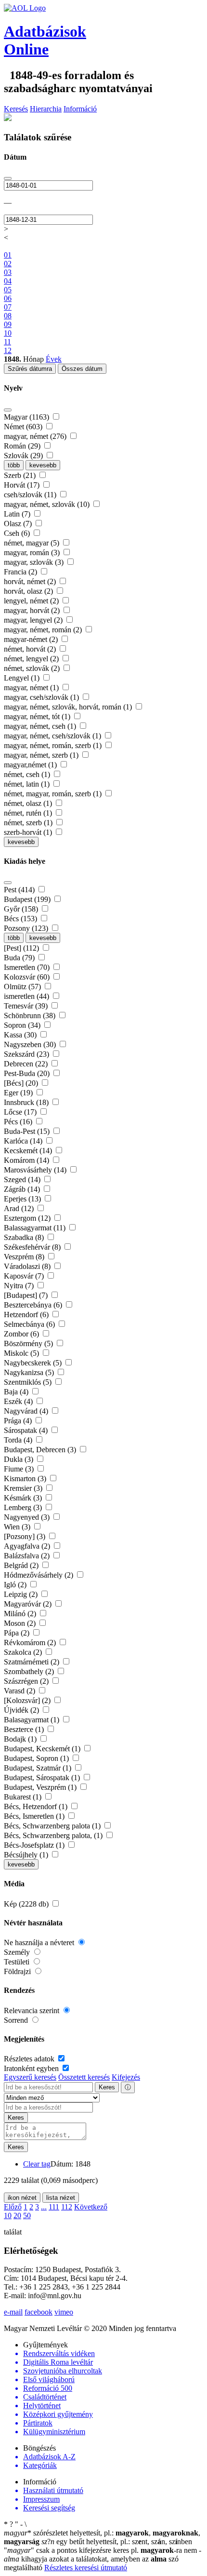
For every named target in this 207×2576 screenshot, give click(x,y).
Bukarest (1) (24, 1797)
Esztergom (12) (28, 1218)
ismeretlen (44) (27, 996)
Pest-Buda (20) (28, 1073)
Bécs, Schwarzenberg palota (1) (53, 1826)
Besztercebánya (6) (34, 1305)
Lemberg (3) (24, 1507)
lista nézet (61, 2198)
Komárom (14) (27, 1160)
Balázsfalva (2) (28, 1556)
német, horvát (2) (31, 649)
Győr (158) (22, 909)
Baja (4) (17, 1392)
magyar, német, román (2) (44, 630)
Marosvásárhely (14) (36, 1170)
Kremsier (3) (24, 1488)
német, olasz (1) (29, 803)
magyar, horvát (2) (33, 610)
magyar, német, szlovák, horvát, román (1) (69, 707)
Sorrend (17, 2020)
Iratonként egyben (32, 2068)
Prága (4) (19, 1421)
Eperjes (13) (23, 1199)
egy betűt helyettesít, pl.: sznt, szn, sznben (117, 2542)
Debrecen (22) (27, 1064)
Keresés (16, 109)
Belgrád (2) (22, 1565)
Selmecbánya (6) (30, 1324)
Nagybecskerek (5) (34, 1363)
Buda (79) (20, 958)
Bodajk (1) (21, 1739)
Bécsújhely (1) (27, 1855)
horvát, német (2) (31, 581)
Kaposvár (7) (25, 1276)
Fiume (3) (20, 1469)
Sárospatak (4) (27, 1430)
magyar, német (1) (32, 688)
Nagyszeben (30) (31, 1044)
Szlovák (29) (24, 456)
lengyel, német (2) (32, 601)
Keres (107, 2087)
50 (27, 2215)
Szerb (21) (21, 475)
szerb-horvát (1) (29, 832)
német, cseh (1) (28, 774)
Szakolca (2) (24, 1652)
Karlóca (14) (24, 1141)
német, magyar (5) (32, 543)
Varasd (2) (20, 1691)
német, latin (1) (28, 784)
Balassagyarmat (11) (36, 1228)
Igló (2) (16, 1585)
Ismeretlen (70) (28, 967)
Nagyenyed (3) (28, 1517)
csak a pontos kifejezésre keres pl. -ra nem (101, 2550)
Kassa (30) (21, 1035)
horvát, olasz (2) (29, 591)
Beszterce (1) (25, 1729)
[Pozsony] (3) (26, 1536)
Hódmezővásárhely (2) (39, 1575)
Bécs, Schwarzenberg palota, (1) (54, 1835)
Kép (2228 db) (27, 1904)
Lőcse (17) (21, 1112)
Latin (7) (18, 514)
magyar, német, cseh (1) (41, 726)
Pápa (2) (18, 1633)
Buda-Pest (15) (28, 1131)
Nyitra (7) (20, 1286)
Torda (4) (19, 1440)
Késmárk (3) (24, 1498)
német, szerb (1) (29, 823)
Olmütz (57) (23, 987)
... (44, 2207)
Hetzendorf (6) (27, 1315)
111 (54, 2207)
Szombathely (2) (30, 1671)
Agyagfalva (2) (28, 1546)
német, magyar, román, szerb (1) (54, 794)
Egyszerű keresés (30, 2077)
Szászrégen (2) (27, 1681)
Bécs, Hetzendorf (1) (37, 1806)
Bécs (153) (21, 919)
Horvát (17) (23, 485)
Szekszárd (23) (27, 1054)
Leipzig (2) (22, 1594)
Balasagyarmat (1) (32, 1720)
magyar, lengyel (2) (34, 620)
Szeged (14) (23, 1179)
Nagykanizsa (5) (30, 1372)
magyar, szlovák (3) (35, 562)
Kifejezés (126, 2077)
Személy (18, 1952)
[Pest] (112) (22, 948)
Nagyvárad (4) (27, 1411)
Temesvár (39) (27, 1006)
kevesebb (43, 465)
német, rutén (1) (29, 813)
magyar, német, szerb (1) (42, 755)
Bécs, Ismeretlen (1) (35, 1816)
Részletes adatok (30, 2059)
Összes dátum (82, 369)
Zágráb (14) (23, 1189)
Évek (54, 359)
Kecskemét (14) (29, 1151)
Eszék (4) (19, 1401)
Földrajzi (18, 1971)
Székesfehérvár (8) (33, 1247)
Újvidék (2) (22, 1710)
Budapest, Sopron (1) (37, 1758)
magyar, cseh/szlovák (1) (42, 697)
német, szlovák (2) (33, 668)
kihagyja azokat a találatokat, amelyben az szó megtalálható (103, 2559)
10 (8, 2215)
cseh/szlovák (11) (31, 495)
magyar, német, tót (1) (38, 716)
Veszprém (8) (25, 1257)
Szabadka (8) (25, 1237)
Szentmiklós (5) (29, 1382)
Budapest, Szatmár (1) (39, 1768)
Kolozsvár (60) (28, 977)
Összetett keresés (84, 2077)
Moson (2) (21, 1623)
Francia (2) (21, 572)
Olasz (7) (19, 524)
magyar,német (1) (31, 765)
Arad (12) (20, 1208)
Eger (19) (19, 1093)
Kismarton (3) (26, 1479)
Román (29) (23, 446)
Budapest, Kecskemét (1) (43, 1749)
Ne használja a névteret (40, 1942)
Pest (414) (20, 890)
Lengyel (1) (23, 678)
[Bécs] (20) (22, 1083)
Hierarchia (46, 109)
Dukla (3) (19, 1459)
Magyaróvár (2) (29, 1604)
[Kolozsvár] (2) (28, 1700)
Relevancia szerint (32, 2010)
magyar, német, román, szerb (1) (54, 745)
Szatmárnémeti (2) (32, 1662)
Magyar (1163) (27, 417)
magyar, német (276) (36, 436)
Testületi (18, 1962)
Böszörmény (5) (29, 1343)
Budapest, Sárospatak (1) (43, 1778)
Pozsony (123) (27, 928)
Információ (80, 109)
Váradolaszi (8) (28, 1266)
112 (67, 2207)
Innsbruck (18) (27, 1102)
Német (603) (24, 427)
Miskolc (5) (22, 1353)
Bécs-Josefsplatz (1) (35, 1845)
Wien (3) (18, 1527)
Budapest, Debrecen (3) (41, 1450)
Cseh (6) (18, 533)
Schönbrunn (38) (31, 1015)
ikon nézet (22, 2198)
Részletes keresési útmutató (86, 2568)
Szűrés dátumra (30, 369)
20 (17, 2215)
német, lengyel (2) (32, 659)
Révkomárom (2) (31, 1642)
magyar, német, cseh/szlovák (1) (53, 736)
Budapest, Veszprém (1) (41, 1787)
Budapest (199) (28, 899)
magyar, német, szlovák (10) (48, 504)
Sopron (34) (23, 1025)
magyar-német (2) (32, 639)
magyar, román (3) (33, 552)
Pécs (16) (19, 1122)
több (14, 465)
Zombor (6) (22, 1334)
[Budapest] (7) (27, 1295)
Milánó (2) (21, 1614)
